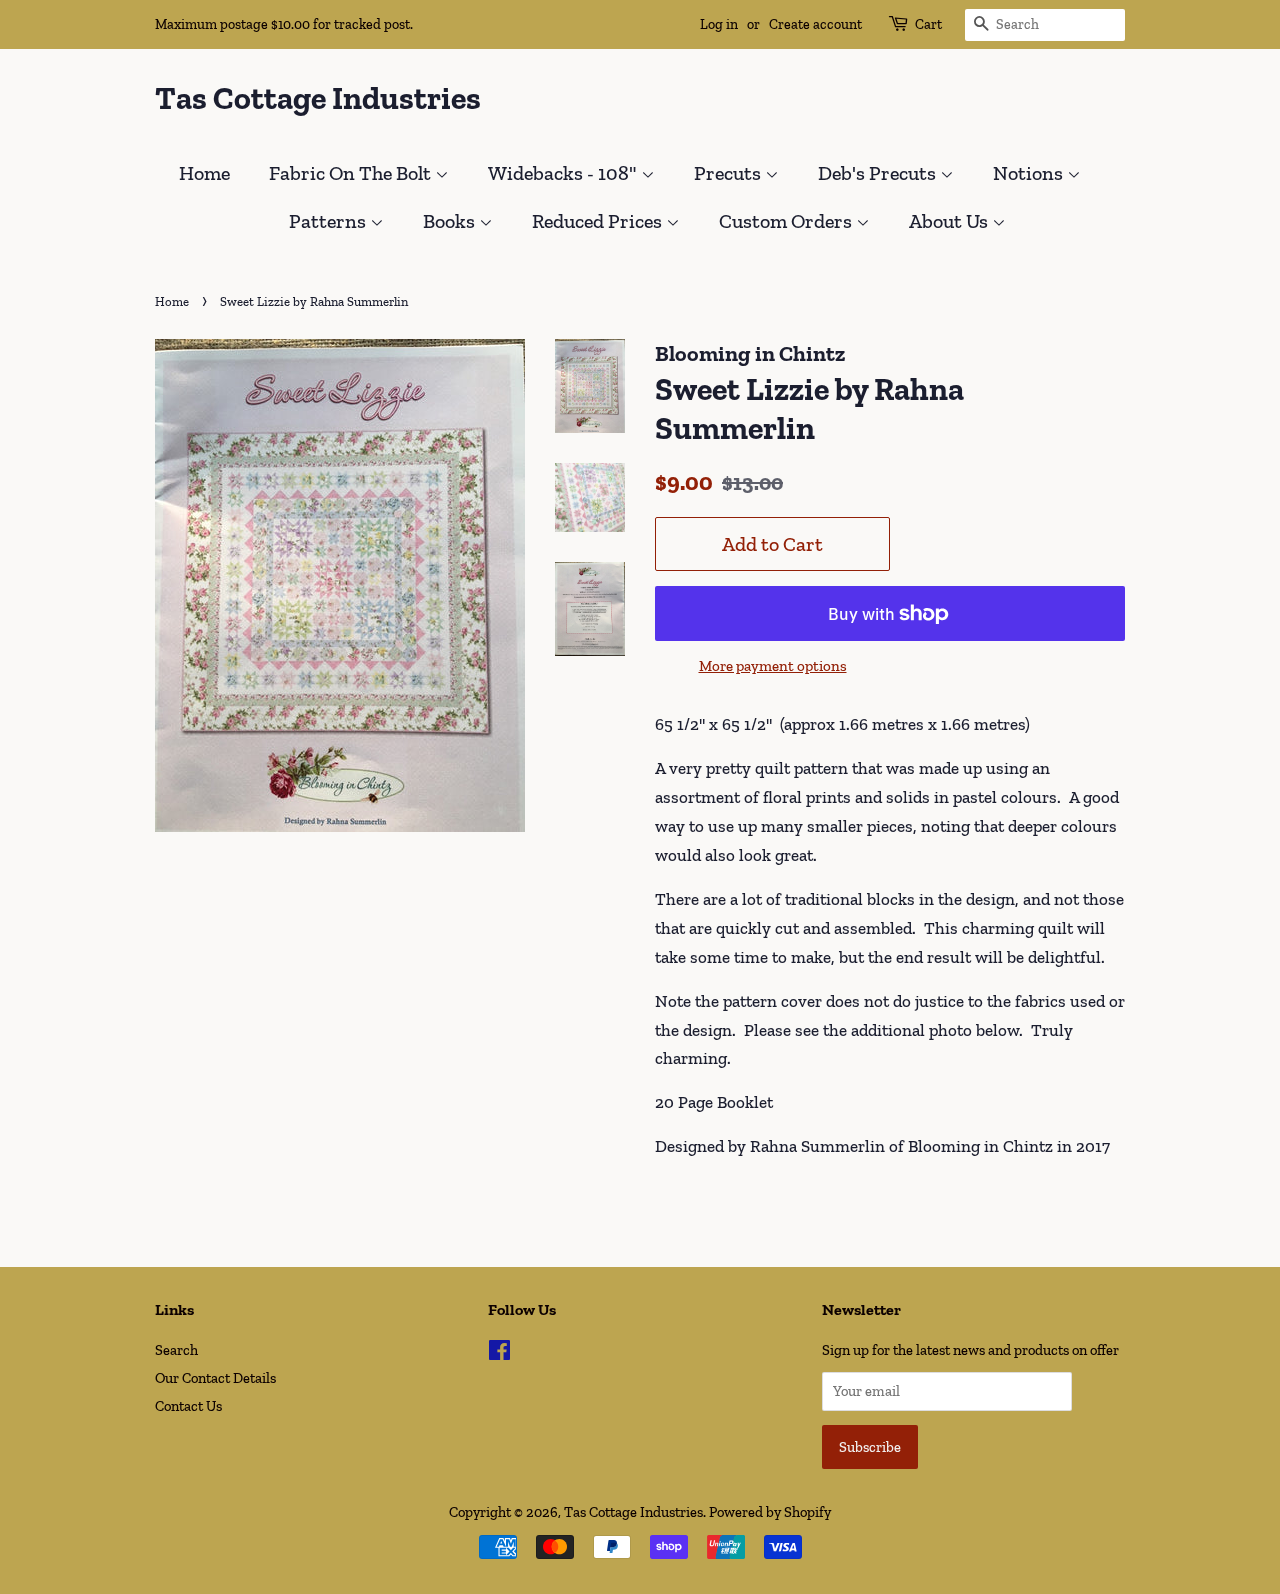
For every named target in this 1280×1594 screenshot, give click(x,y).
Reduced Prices (599, 221)
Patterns (329, 221)
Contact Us (188, 1406)
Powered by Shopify (770, 1512)
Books (451, 221)
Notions (1030, 173)
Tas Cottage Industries (318, 98)
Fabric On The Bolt (352, 173)
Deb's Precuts (879, 173)
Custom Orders (787, 221)
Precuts (729, 173)
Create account (815, 24)
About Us (950, 221)
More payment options (773, 666)
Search (176, 1350)
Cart (928, 24)
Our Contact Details (215, 1378)
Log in (719, 24)
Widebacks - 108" (564, 173)
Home (204, 173)
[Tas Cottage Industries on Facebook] (499, 1354)
